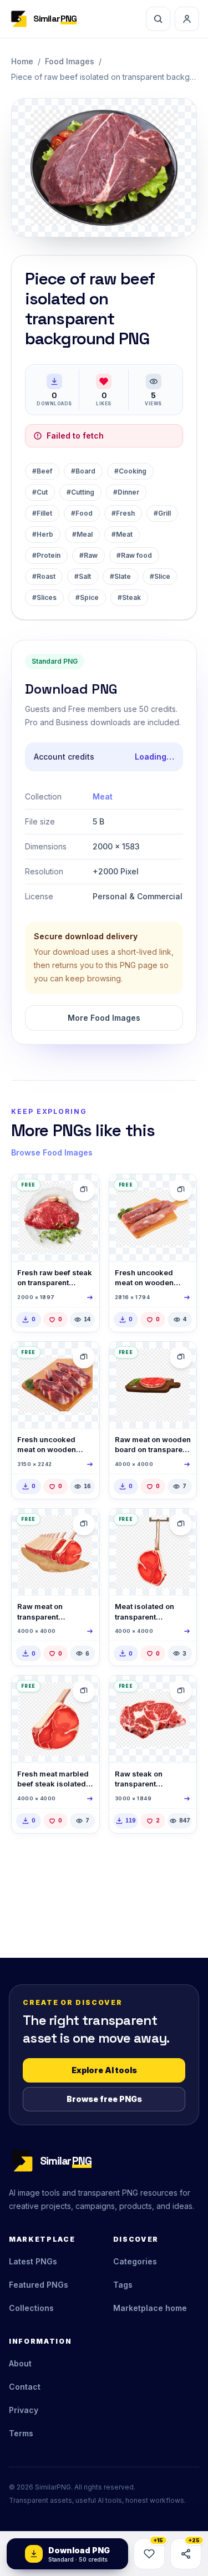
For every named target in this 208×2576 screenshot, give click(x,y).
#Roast (44, 576)
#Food (82, 513)
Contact (25, 2387)
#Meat (122, 534)
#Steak (129, 597)
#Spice (87, 597)
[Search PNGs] (158, 19)
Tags (123, 2285)
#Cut (40, 492)
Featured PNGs (39, 2285)
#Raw (88, 555)
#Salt (83, 576)
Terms (21, 2433)
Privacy (24, 2410)
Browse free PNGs (104, 2099)
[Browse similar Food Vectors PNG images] (181, 1357)
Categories (135, 2261)
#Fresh (123, 513)
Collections (31, 2308)
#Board (83, 471)
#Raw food (134, 555)
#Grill (162, 513)
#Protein (46, 555)
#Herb (43, 534)
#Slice (160, 576)
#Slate (120, 576)
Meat (103, 796)
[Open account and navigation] (187, 19)
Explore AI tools (104, 2070)
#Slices (44, 597)
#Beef (42, 471)
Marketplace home (150, 2308)
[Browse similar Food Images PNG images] (84, 1190)
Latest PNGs (33, 2261)
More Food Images (104, 1018)
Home (22, 61)
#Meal (82, 534)
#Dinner (126, 492)
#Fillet (42, 513)
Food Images (70, 61)
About (20, 2363)
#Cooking (130, 471)
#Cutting (80, 492)
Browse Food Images (52, 1152)
